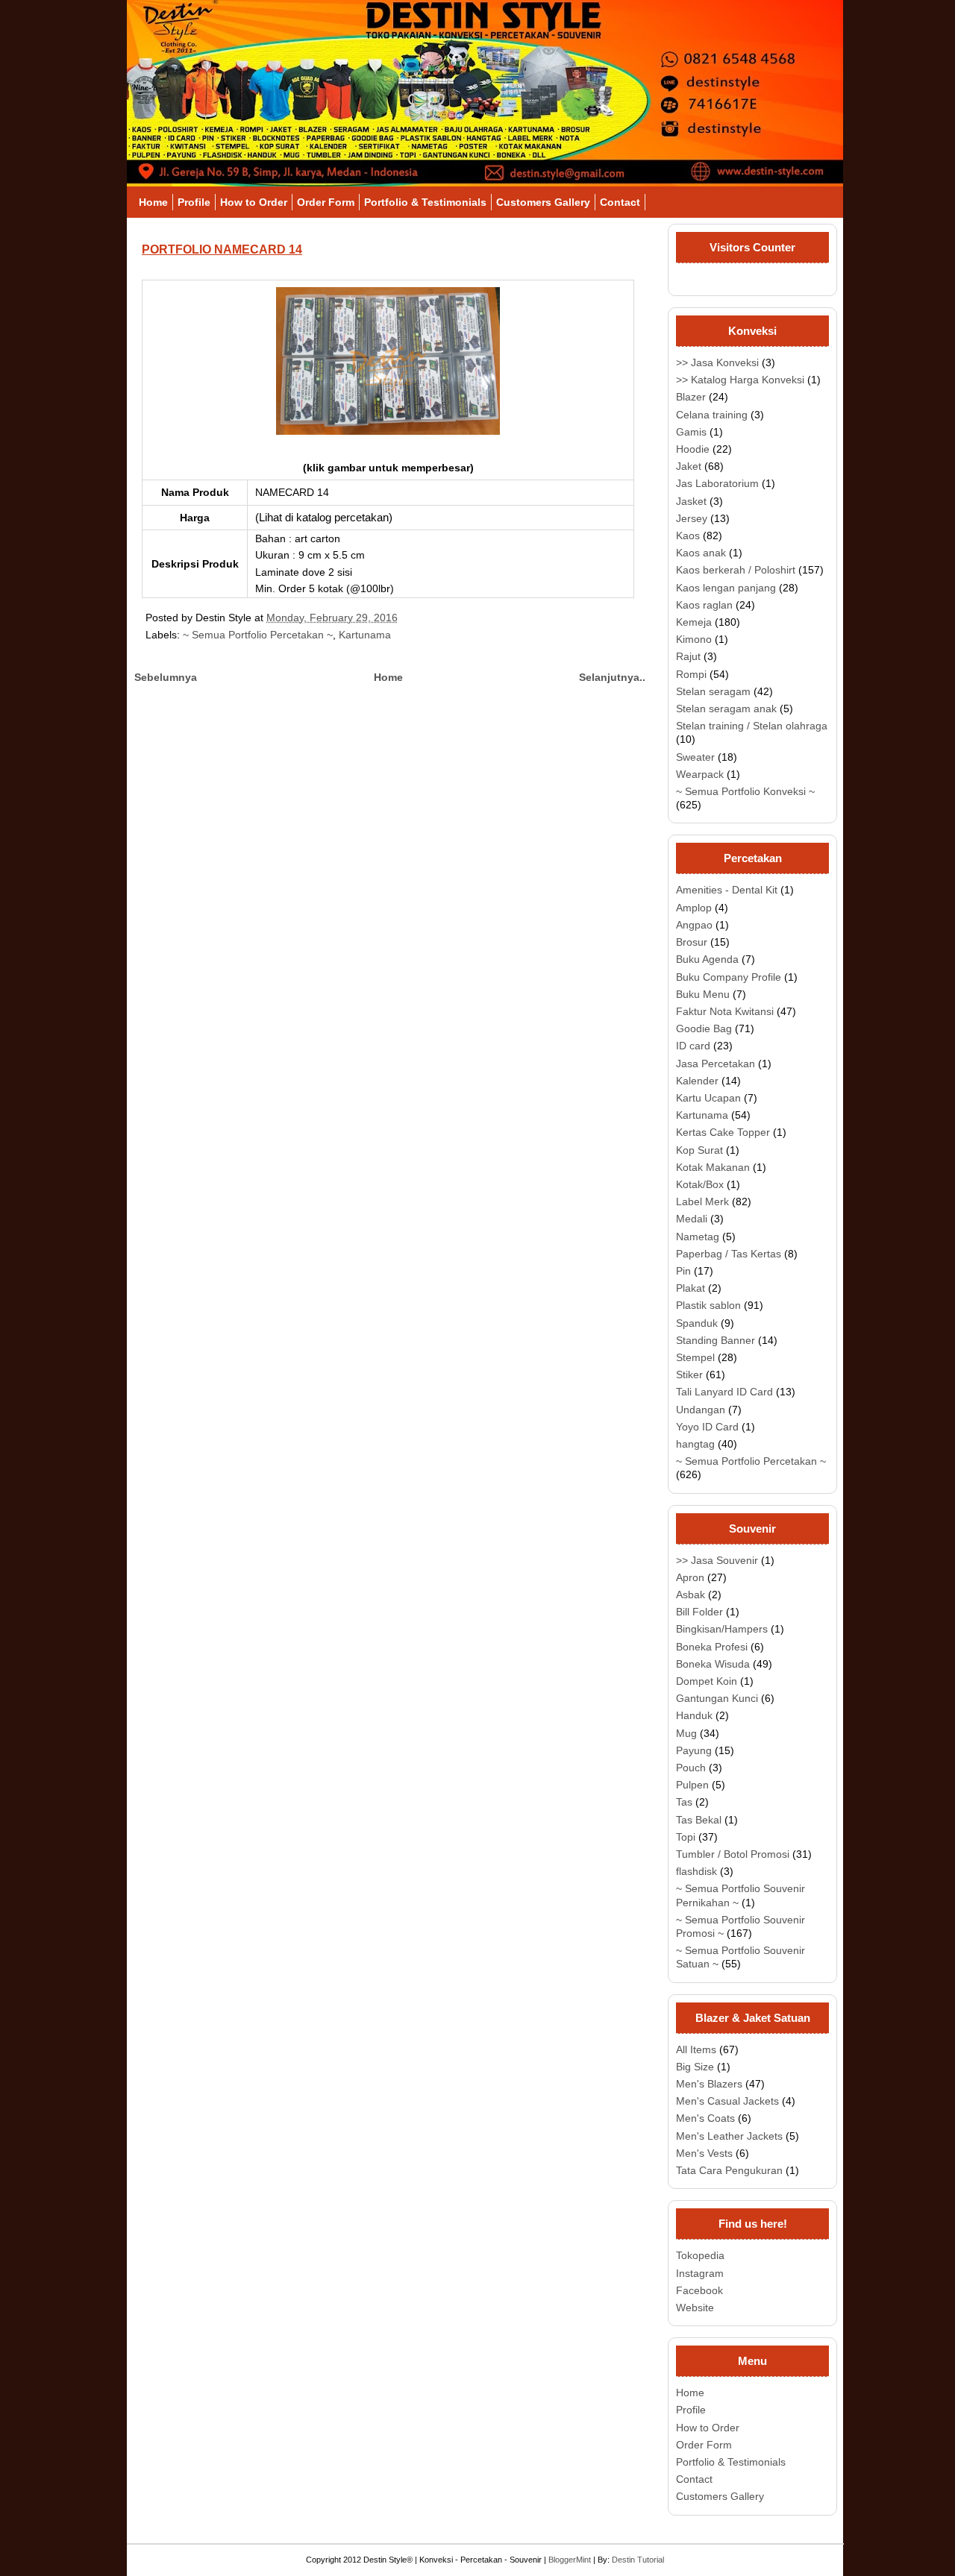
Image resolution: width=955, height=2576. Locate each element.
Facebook (699, 2290)
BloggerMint (570, 2560)
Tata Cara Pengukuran (729, 2170)
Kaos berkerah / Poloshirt (736, 570)
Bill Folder (699, 1612)
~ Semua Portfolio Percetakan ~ (258, 635)
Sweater (695, 757)
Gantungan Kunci (717, 1698)
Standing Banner (716, 1340)
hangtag (695, 1444)
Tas (684, 1802)
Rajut (688, 656)
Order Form (326, 202)
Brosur (692, 942)
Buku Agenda (707, 959)
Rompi (691, 674)
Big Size (695, 2067)
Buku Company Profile (729, 977)
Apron (690, 1577)
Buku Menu (703, 994)
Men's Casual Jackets (727, 2101)
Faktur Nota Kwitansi (725, 1011)
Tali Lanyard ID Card (724, 1392)
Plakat (691, 1288)
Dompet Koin (707, 1681)
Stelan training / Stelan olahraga (752, 726)
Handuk (694, 1715)
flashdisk (696, 1871)
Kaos (688, 535)
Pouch (691, 1768)
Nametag (698, 1237)
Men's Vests (704, 2153)
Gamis (691, 432)
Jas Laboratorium (717, 483)
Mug (686, 1733)
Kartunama (365, 635)
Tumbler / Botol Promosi (733, 1854)
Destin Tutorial (638, 2560)
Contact (620, 202)
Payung (694, 1750)
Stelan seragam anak (726, 709)
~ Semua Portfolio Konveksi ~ (745, 791)
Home (153, 202)
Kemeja (694, 622)
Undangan (701, 1410)
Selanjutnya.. (612, 677)
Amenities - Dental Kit (727, 890)
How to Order (254, 202)
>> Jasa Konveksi (717, 362)
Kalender (697, 1081)
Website (695, 2308)
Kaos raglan (704, 605)
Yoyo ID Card (707, 1427)
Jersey (692, 518)
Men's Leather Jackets (729, 2136)
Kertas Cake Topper (723, 1132)
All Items (696, 2049)
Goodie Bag (704, 1028)
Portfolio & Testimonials (425, 202)
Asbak (691, 1595)
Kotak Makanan (713, 1167)
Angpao (694, 925)
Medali (692, 1219)
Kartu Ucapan (708, 1098)
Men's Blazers (709, 2084)
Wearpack (700, 774)
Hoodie (693, 449)
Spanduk (697, 1323)
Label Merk (702, 1201)
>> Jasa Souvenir (717, 1560)
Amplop (694, 908)
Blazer (691, 397)
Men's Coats (705, 2118)
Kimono (694, 639)
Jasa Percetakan (716, 1064)
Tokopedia (700, 2255)
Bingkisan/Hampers (722, 1629)
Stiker (689, 1375)
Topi (686, 1837)
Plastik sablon (708, 1305)
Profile (194, 202)
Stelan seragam (713, 691)
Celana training (712, 415)
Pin (683, 1271)
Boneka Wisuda (713, 1664)
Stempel (695, 1357)
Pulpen (692, 1785)
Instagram (700, 2273)
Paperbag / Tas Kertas (729, 1254)
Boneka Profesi (712, 1647)
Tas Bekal (699, 1820)
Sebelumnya (166, 677)
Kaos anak (701, 553)
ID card (693, 1046)
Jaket (689, 466)
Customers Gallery (543, 202)
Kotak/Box (700, 1184)
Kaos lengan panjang (726, 588)
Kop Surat (699, 1150)
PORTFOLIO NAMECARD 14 (222, 249)
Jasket (691, 501)
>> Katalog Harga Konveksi (740, 380)
